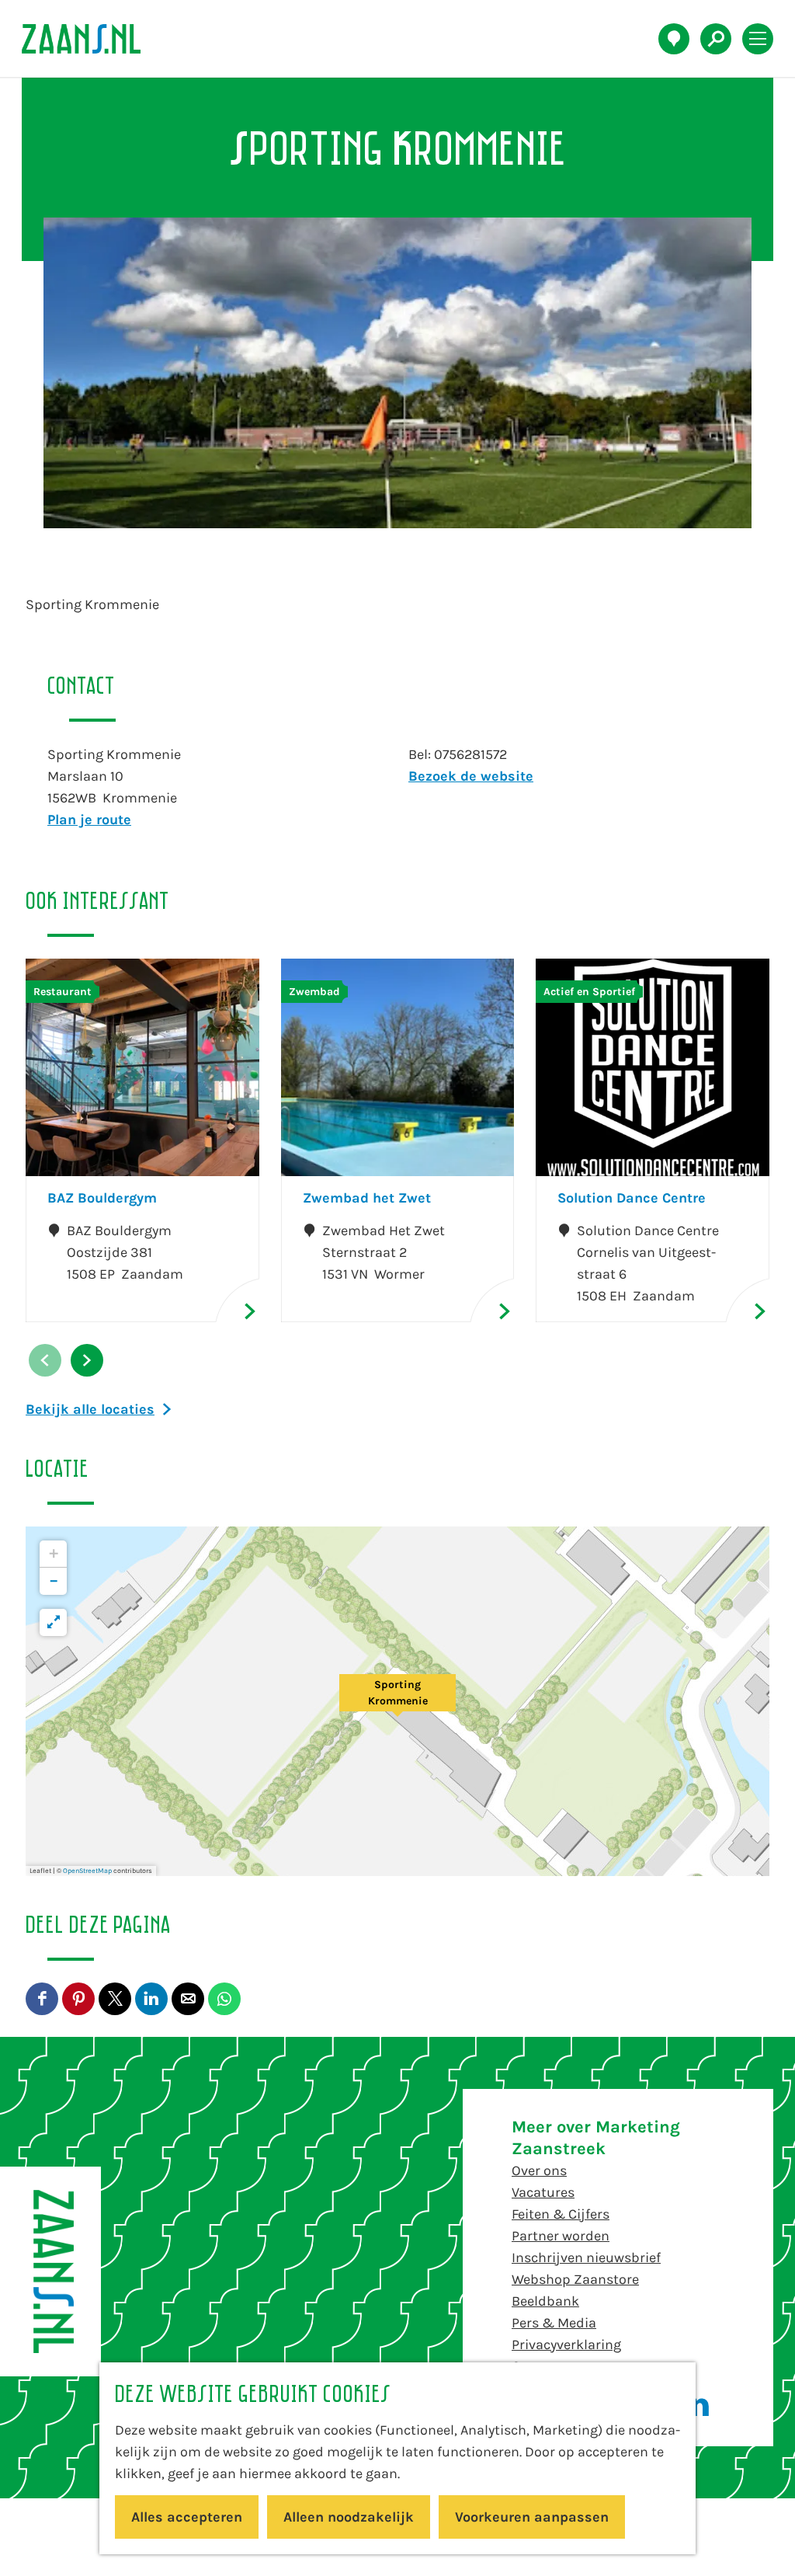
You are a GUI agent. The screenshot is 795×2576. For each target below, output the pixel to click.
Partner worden (561, 2236)
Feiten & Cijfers (561, 2214)
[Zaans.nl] (50, 2271)
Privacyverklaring (566, 2345)
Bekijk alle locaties (90, 1409)
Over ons (539, 2170)
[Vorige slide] (45, 1360)
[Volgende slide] (87, 1360)
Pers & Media (554, 2323)
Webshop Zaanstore (575, 2279)
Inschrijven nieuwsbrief (586, 2257)
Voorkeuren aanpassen (532, 2517)
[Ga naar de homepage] (90, 39)
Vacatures (543, 2192)
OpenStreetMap (87, 1871)
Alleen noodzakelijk (349, 2517)
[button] (397, 1701)
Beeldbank (545, 2301)
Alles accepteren (187, 2517)
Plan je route (89, 820)
